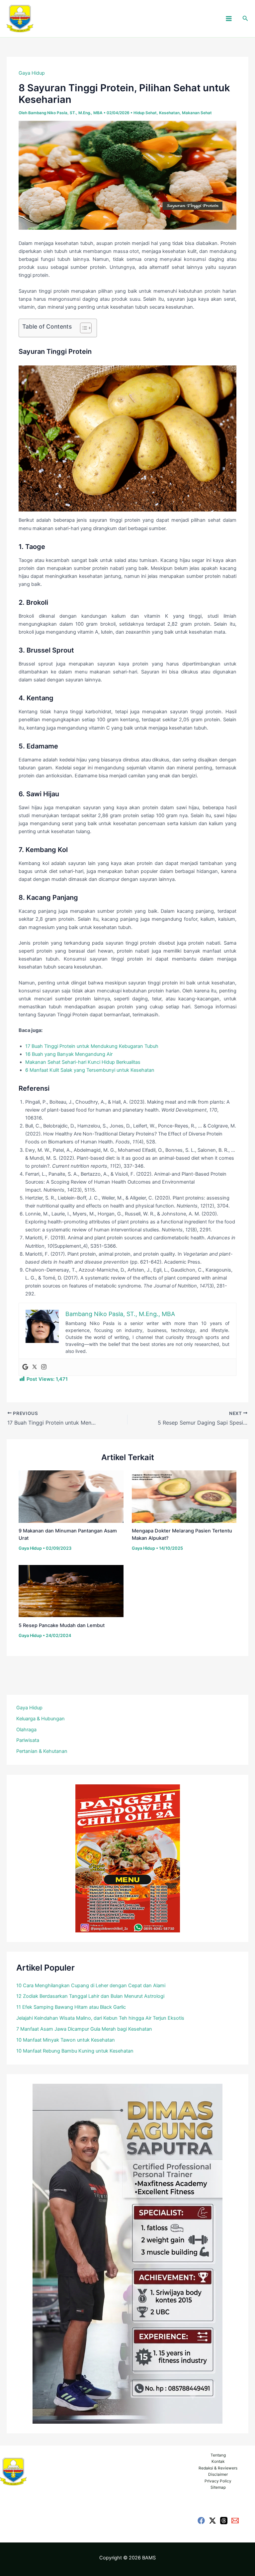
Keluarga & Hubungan (41, 1719)
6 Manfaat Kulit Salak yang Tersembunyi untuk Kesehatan (90, 1070)
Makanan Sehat (197, 113)
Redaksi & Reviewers (218, 2468)
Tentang (218, 2455)
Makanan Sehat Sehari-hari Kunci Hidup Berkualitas (83, 1062)
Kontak (218, 2461)
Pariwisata (28, 1740)
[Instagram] (44, 1367)
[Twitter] (35, 1367)
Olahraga (26, 1730)
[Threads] (224, 2521)
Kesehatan (169, 113)
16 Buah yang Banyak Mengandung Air (69, 1054)
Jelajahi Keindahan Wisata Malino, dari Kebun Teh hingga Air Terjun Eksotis (100, 2018)
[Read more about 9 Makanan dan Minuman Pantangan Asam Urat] (71, 1496)
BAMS (149, 2558)
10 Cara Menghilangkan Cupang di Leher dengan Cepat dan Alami (91, 1986)
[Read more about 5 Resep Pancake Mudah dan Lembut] (71, 1591)
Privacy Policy (218, 2481)
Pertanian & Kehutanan (42, 1751)
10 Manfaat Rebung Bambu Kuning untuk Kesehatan (75, 2051)
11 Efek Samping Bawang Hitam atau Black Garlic (71, 2007)
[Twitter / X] (212, 2521)
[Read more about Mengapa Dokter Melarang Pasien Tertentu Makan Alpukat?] (184, 1496)
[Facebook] (201, 2521)
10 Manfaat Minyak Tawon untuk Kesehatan (66, 2040)
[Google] (25, 1367)
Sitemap (218, 2487)
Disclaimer (218, 2474)
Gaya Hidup (32, 73)
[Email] (235, 2521)
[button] (245, 18)
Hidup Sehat (145, 113)
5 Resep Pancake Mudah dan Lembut (62, 1625)
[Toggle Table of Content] (83, 328)
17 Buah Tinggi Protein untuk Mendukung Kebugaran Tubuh (92, 1046)
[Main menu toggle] (229, 19)
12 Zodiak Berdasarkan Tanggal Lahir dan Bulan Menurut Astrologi (90, 1996)
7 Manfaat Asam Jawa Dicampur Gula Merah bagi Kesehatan (84, 2029)
